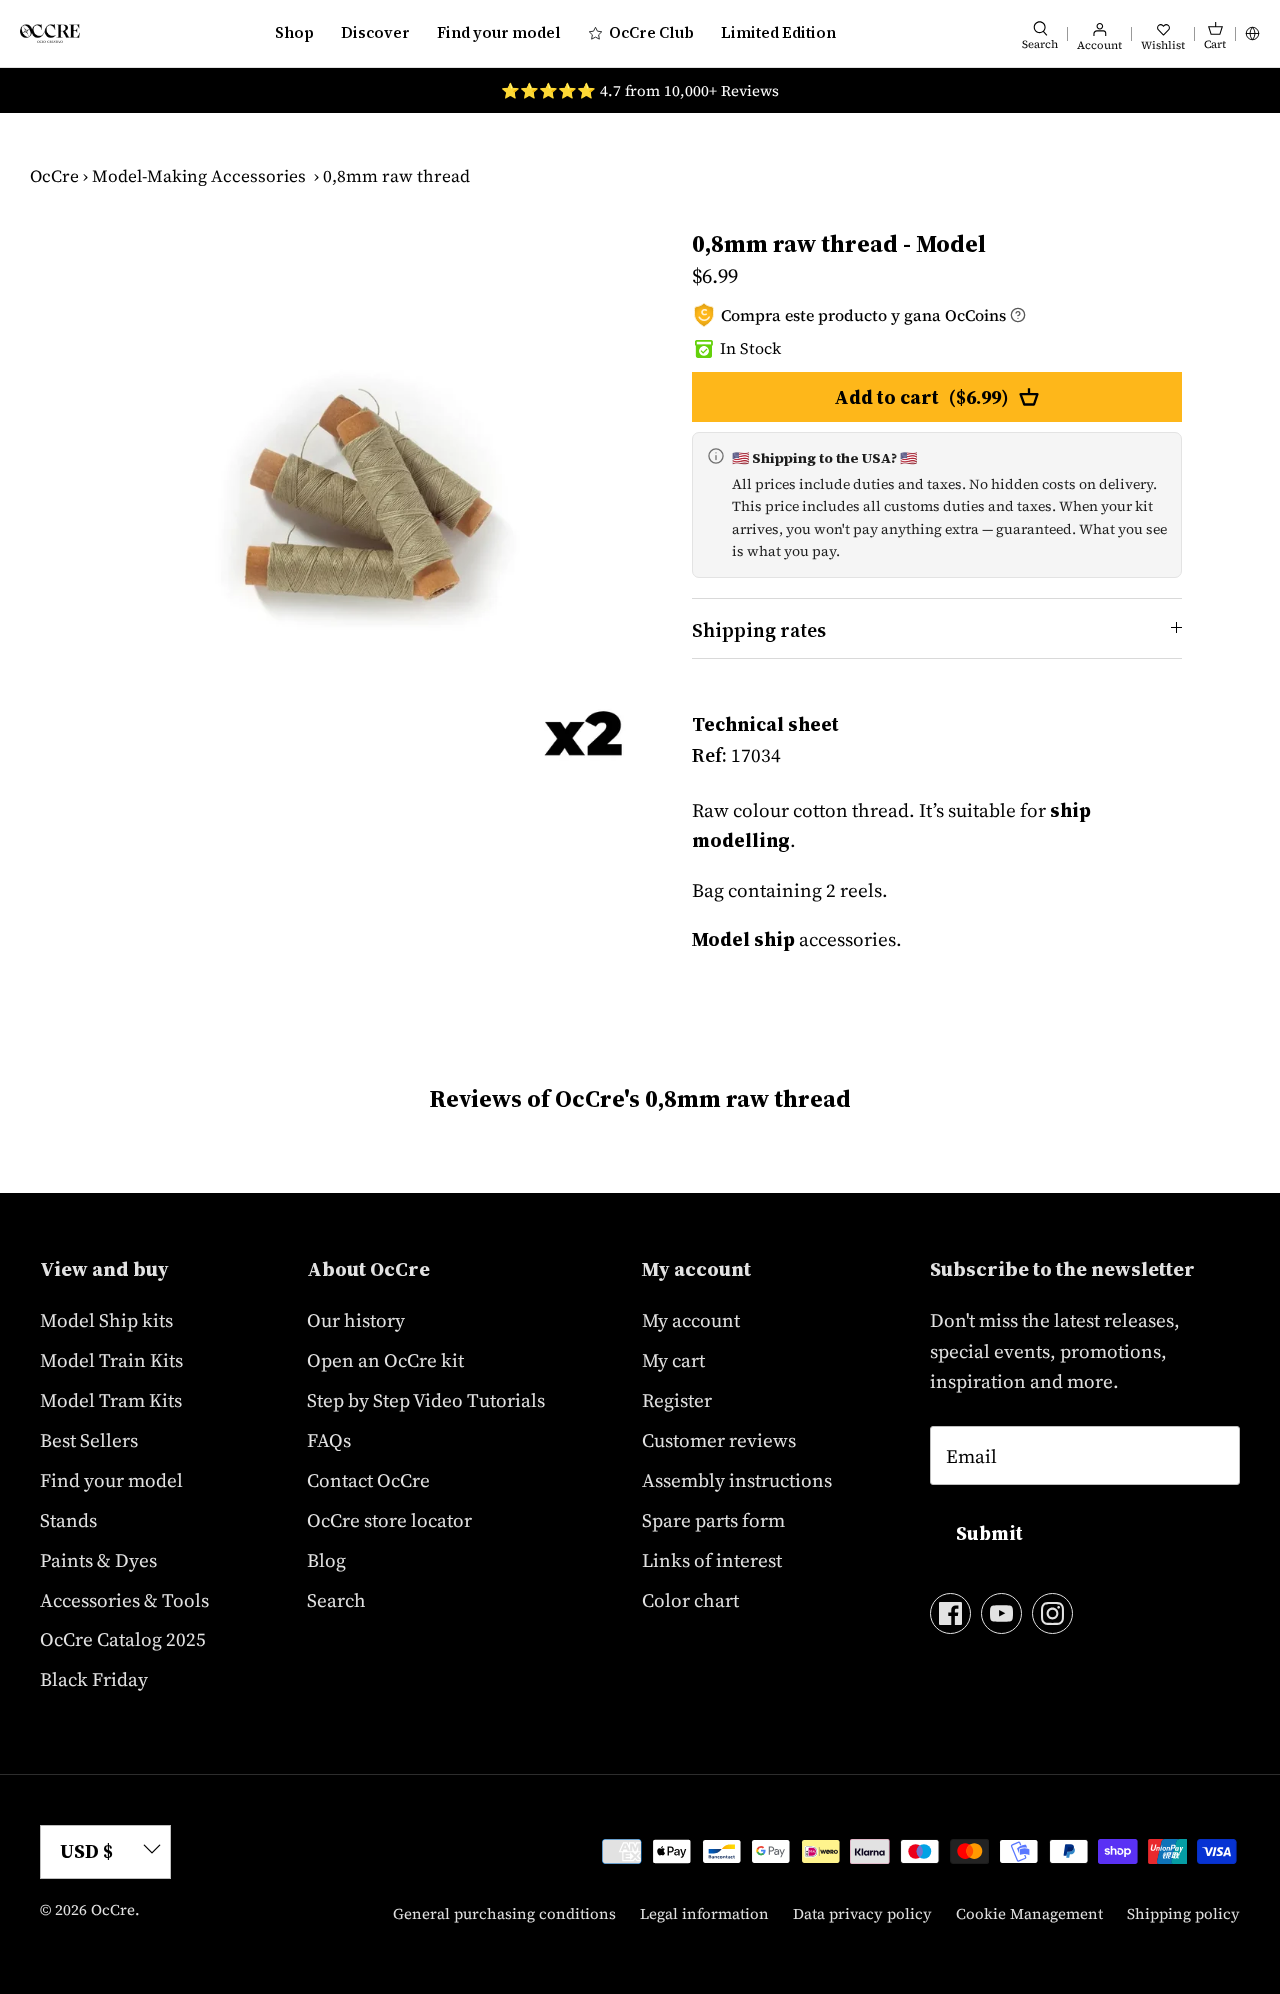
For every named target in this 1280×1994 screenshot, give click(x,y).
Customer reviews (719, 1440)
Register (677, 1400)
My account (691, 1320)
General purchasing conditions (504, 1913)
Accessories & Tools (124, 1600)
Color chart (690, 1600)
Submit (989, 1533)
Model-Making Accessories (199, 176)
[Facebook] (950, 1613)
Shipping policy (1183, 1913)
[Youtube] (1001, 1613)
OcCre (54, 176)
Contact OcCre (368, 1480)
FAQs (329, 1440)
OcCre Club (651, 32)
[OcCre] (50, 33)
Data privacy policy (862, 1913)
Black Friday (94, 1679)
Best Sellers (89, 1440)
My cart (673, 1360)
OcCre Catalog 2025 (123, 1639)
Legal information (704, 1913)
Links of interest (712, 1560)
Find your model (499, 32)
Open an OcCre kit (385, 1360)
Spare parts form (713, 1520)
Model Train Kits (111, 1360)
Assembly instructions (737, 1480)
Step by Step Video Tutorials (426, 1400)
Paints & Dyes (98, 1560)
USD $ (86, 1851)
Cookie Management (1029, 1913)
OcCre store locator (389, 1520)
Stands (68, 1520)
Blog (326, 1560)
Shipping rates (759, 630)
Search (336, 1600)
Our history (356, 1320)
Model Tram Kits (111, 1400)
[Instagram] (1052, 1613)
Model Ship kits (106, 1320)
